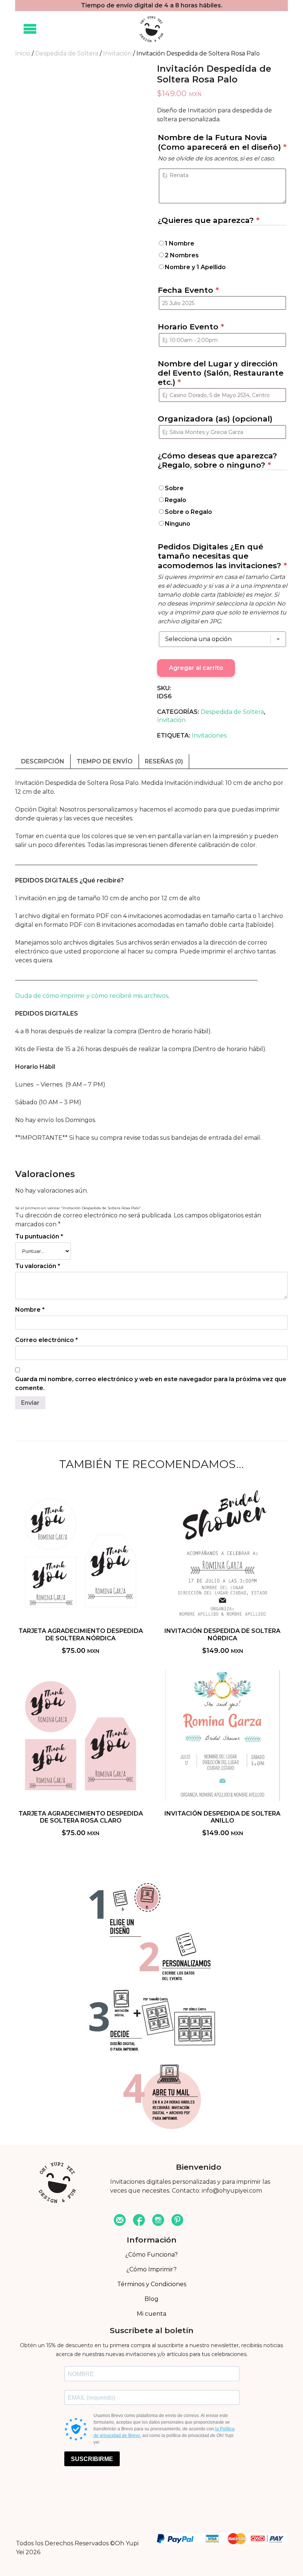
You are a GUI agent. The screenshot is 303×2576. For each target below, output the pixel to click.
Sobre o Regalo (188, 512)
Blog (151, 2299)
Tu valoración (38, 1266)
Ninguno (178, 524)
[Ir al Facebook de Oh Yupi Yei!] (139, 2221)
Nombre (30, 1310)
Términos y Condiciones (152, 2284)
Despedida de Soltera (67, 53)
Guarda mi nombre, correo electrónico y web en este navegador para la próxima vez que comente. (151, 1384)
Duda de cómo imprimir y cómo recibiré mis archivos (92, 996)
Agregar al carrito (196, 668)
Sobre (174, 488)
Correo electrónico (47, 1340)
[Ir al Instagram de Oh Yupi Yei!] (158, 2221)
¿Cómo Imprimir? (151, 2269)
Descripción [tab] (43, 761)
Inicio (23, 53)
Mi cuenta (151, 2314)
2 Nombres (182, 255)
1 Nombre (180, 243)
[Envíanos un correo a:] (120, 2221)
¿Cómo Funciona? (151, 2255)
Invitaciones (209, 735)
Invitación (117, 53)
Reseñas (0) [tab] (164, 761)
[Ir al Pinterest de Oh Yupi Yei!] (177, 2221)
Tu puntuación (39, 1236)
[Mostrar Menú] (30, 29)
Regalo (176, 500)
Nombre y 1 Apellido (195, 267)
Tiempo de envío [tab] (105, 761)
